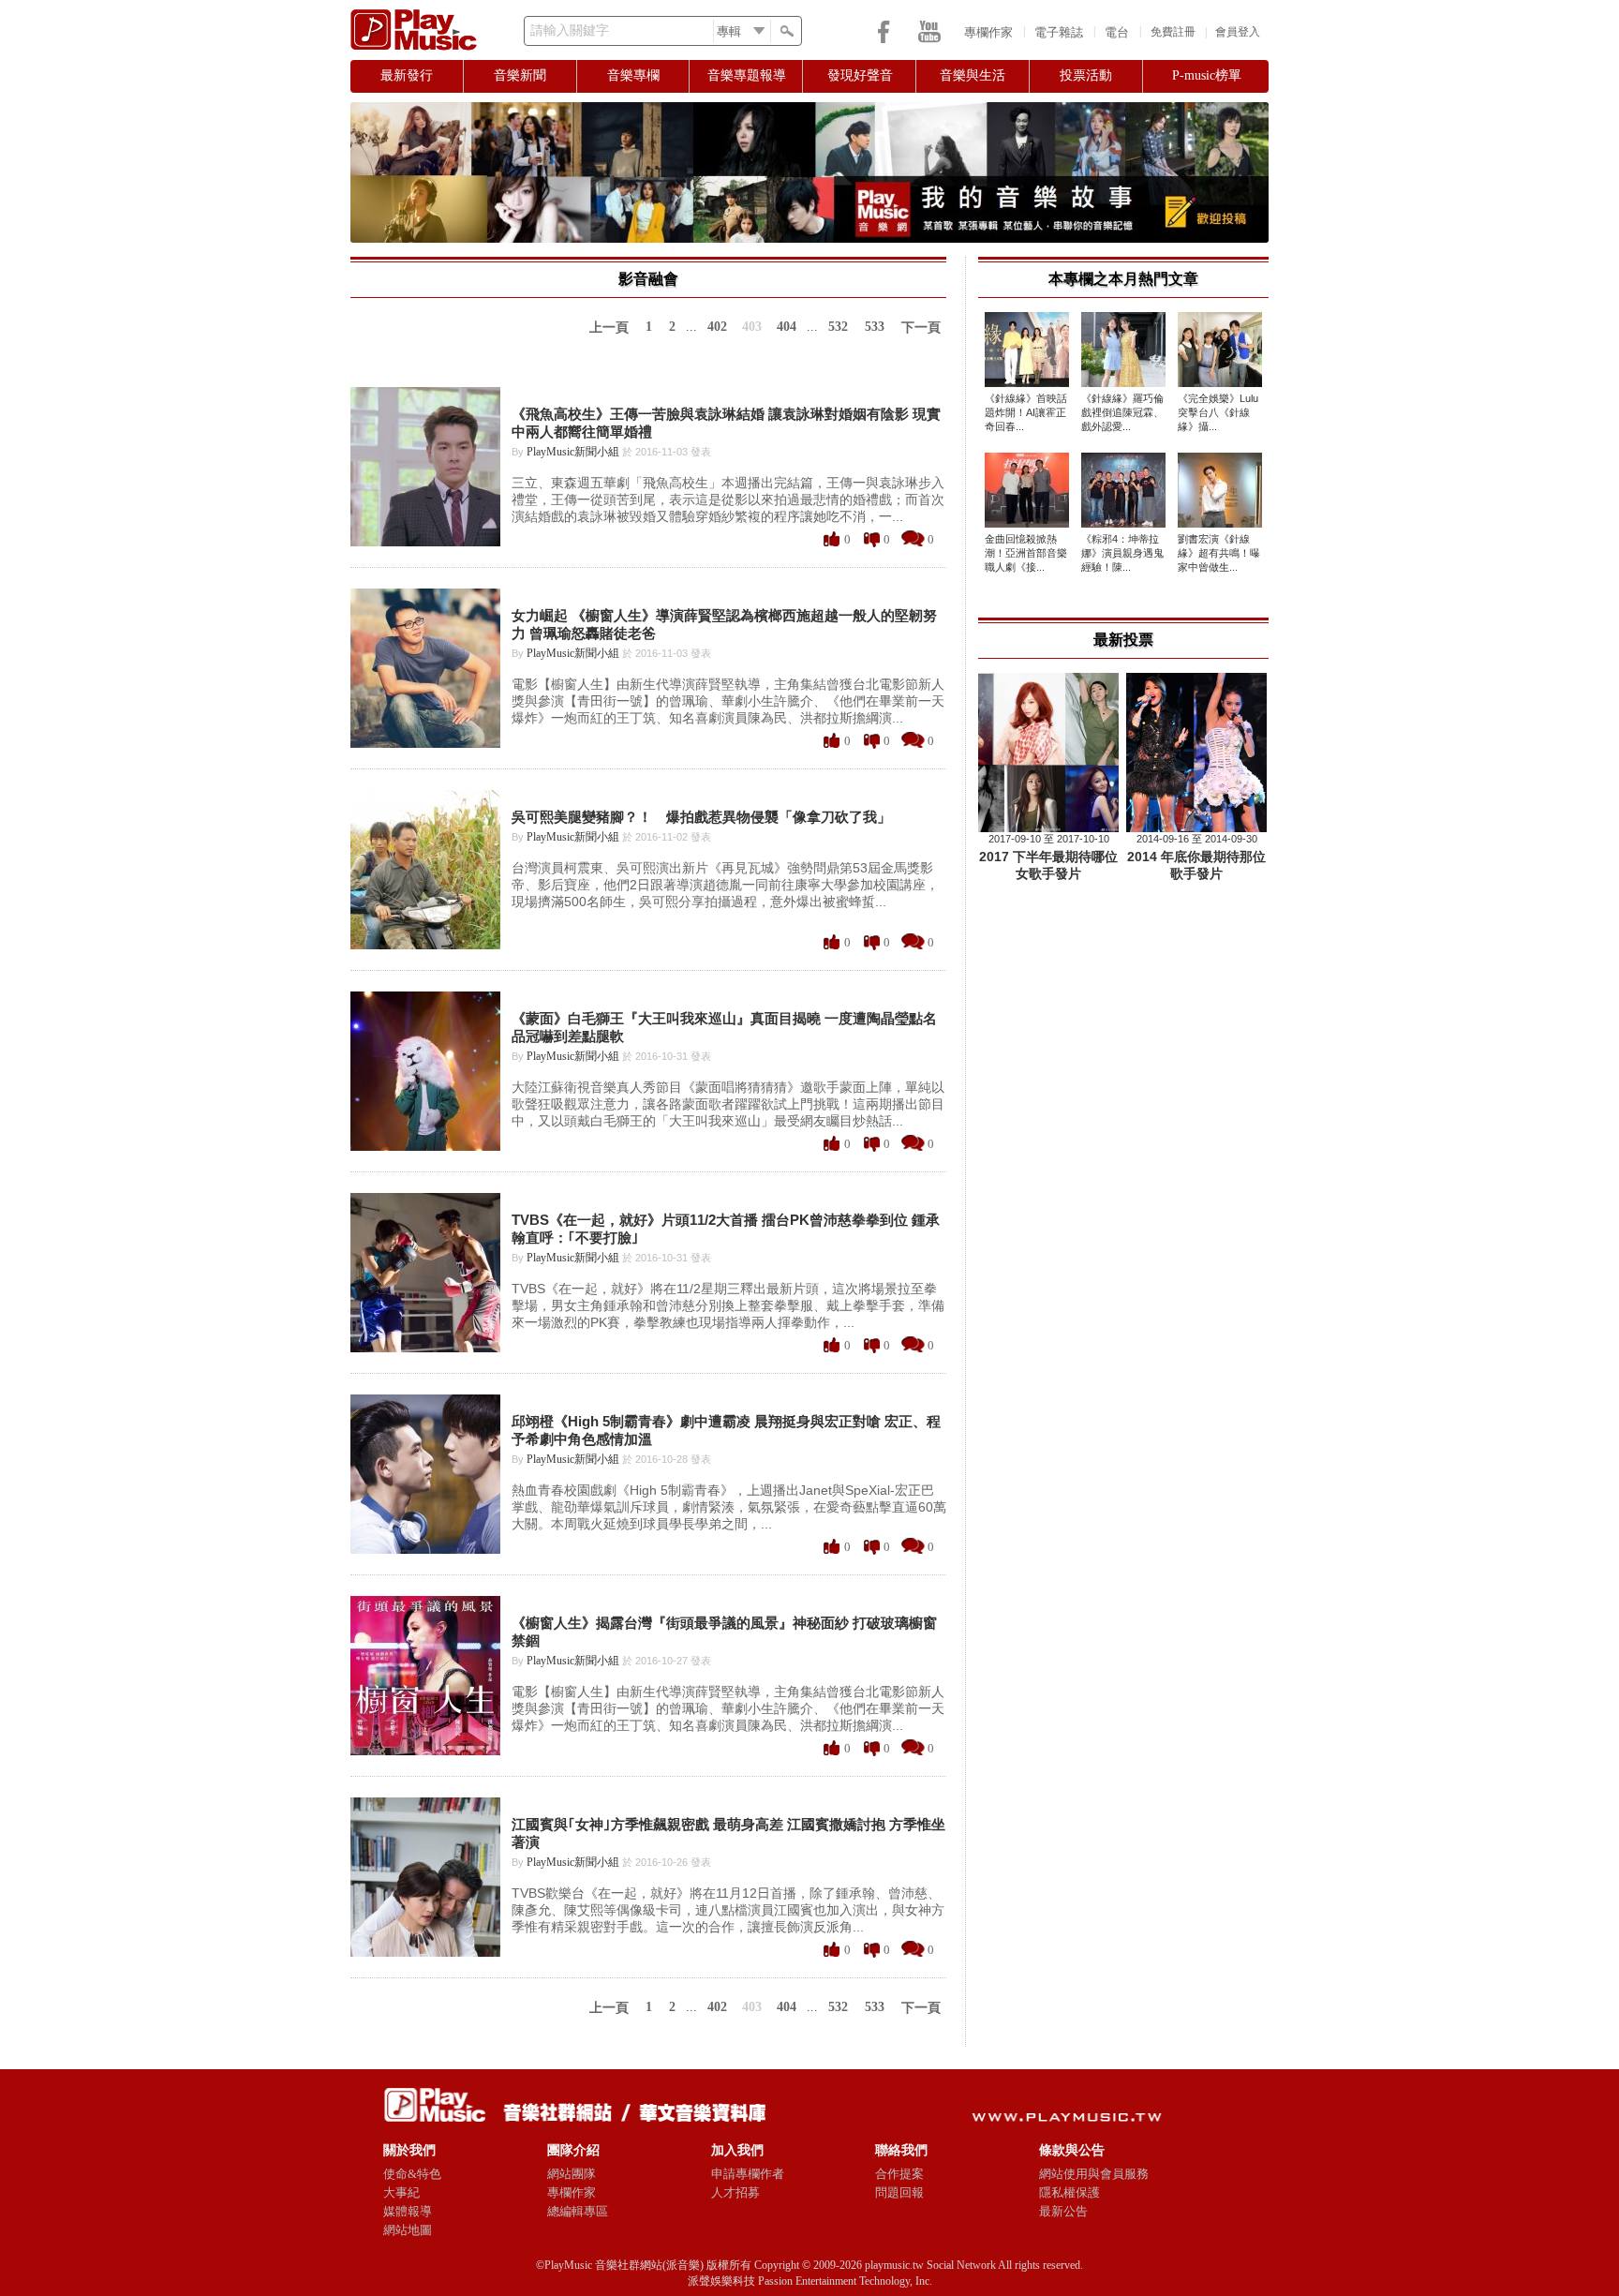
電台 (1117, 32)
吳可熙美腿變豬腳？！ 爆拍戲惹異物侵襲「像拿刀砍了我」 (701, 817)
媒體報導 (408, 2211)
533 (875, 327)
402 (717, 327)
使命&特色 (412, 2174)
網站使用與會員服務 (1094, 2174)
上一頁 (609, 328)
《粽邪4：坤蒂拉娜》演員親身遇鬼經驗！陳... (1122, 553)
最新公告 (1063, 2211)
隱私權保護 (1069, 2192)
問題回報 (899, 2192)
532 (838, 327)
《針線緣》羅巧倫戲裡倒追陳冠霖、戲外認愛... (1122, 412)
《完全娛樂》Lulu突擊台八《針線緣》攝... (1218, 412)
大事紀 (401, 2192)
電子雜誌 (1059, 32)
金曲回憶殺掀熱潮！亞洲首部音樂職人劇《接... (1026, 553)
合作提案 (899, 2174)
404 (787, 327)
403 (752, 327)
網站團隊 (572, 2174)
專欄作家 (988, 32)
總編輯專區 (578, 2211)
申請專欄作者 (748, 2174)
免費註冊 (1173, 32)
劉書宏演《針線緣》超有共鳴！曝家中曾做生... (1219, 553)
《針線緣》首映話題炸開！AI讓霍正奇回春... (1026, 412)
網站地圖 (408, 2230)
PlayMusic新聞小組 (573, 452)
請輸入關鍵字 (570, 30)
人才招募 (735, 2192)
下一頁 (921, 328)
